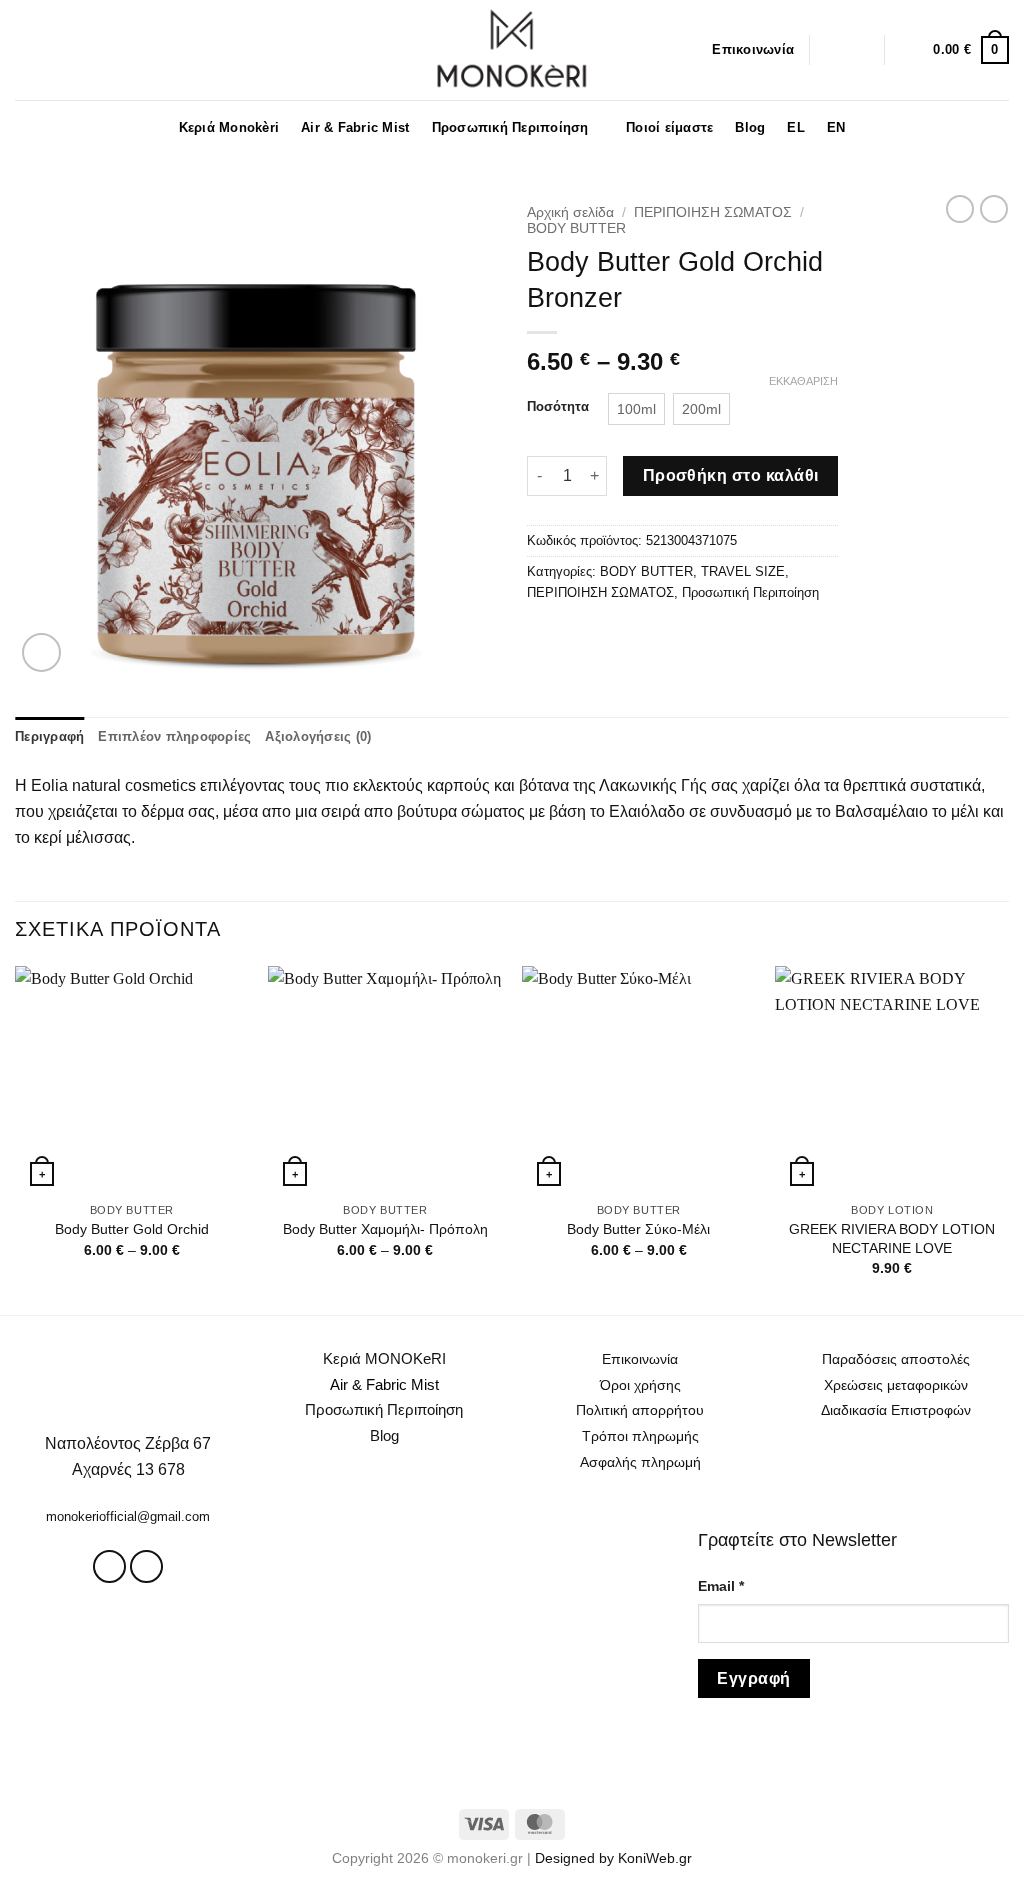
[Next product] (960, 209)
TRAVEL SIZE (743, 571)
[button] (23, 49)
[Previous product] (994, 209)
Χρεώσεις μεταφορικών (896, 1385)
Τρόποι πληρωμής (640, 1436)
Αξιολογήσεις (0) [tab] (318, 736)
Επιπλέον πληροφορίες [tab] (174, 736)
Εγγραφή (753, 1678)
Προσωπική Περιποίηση (510, 127)
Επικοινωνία (753, 49)
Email (721, 1586)
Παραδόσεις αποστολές (896, 1359)
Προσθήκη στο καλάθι (731, 475)
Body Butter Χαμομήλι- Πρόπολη (385, 1229)
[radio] (636, 409)
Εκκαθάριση (803, 381)
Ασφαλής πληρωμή (640, 1462)
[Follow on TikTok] (856, 50)
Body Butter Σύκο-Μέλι (638, 1229)
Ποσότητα (558, 407)
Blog (750, 127)
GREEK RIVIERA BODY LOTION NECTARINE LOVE (892, 1238)
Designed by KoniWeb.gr (613, 1858)
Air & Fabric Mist (355, 127)
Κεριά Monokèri (229, 127)
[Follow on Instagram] (830, 50)
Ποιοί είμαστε (669, 127)
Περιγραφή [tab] (49, 736)
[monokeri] (512, 50)
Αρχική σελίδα (570, 212)
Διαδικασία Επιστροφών (896, 1410)
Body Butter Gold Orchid (132, 1229)
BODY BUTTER (576, 228)
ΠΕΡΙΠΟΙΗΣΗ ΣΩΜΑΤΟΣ (713, 212)
